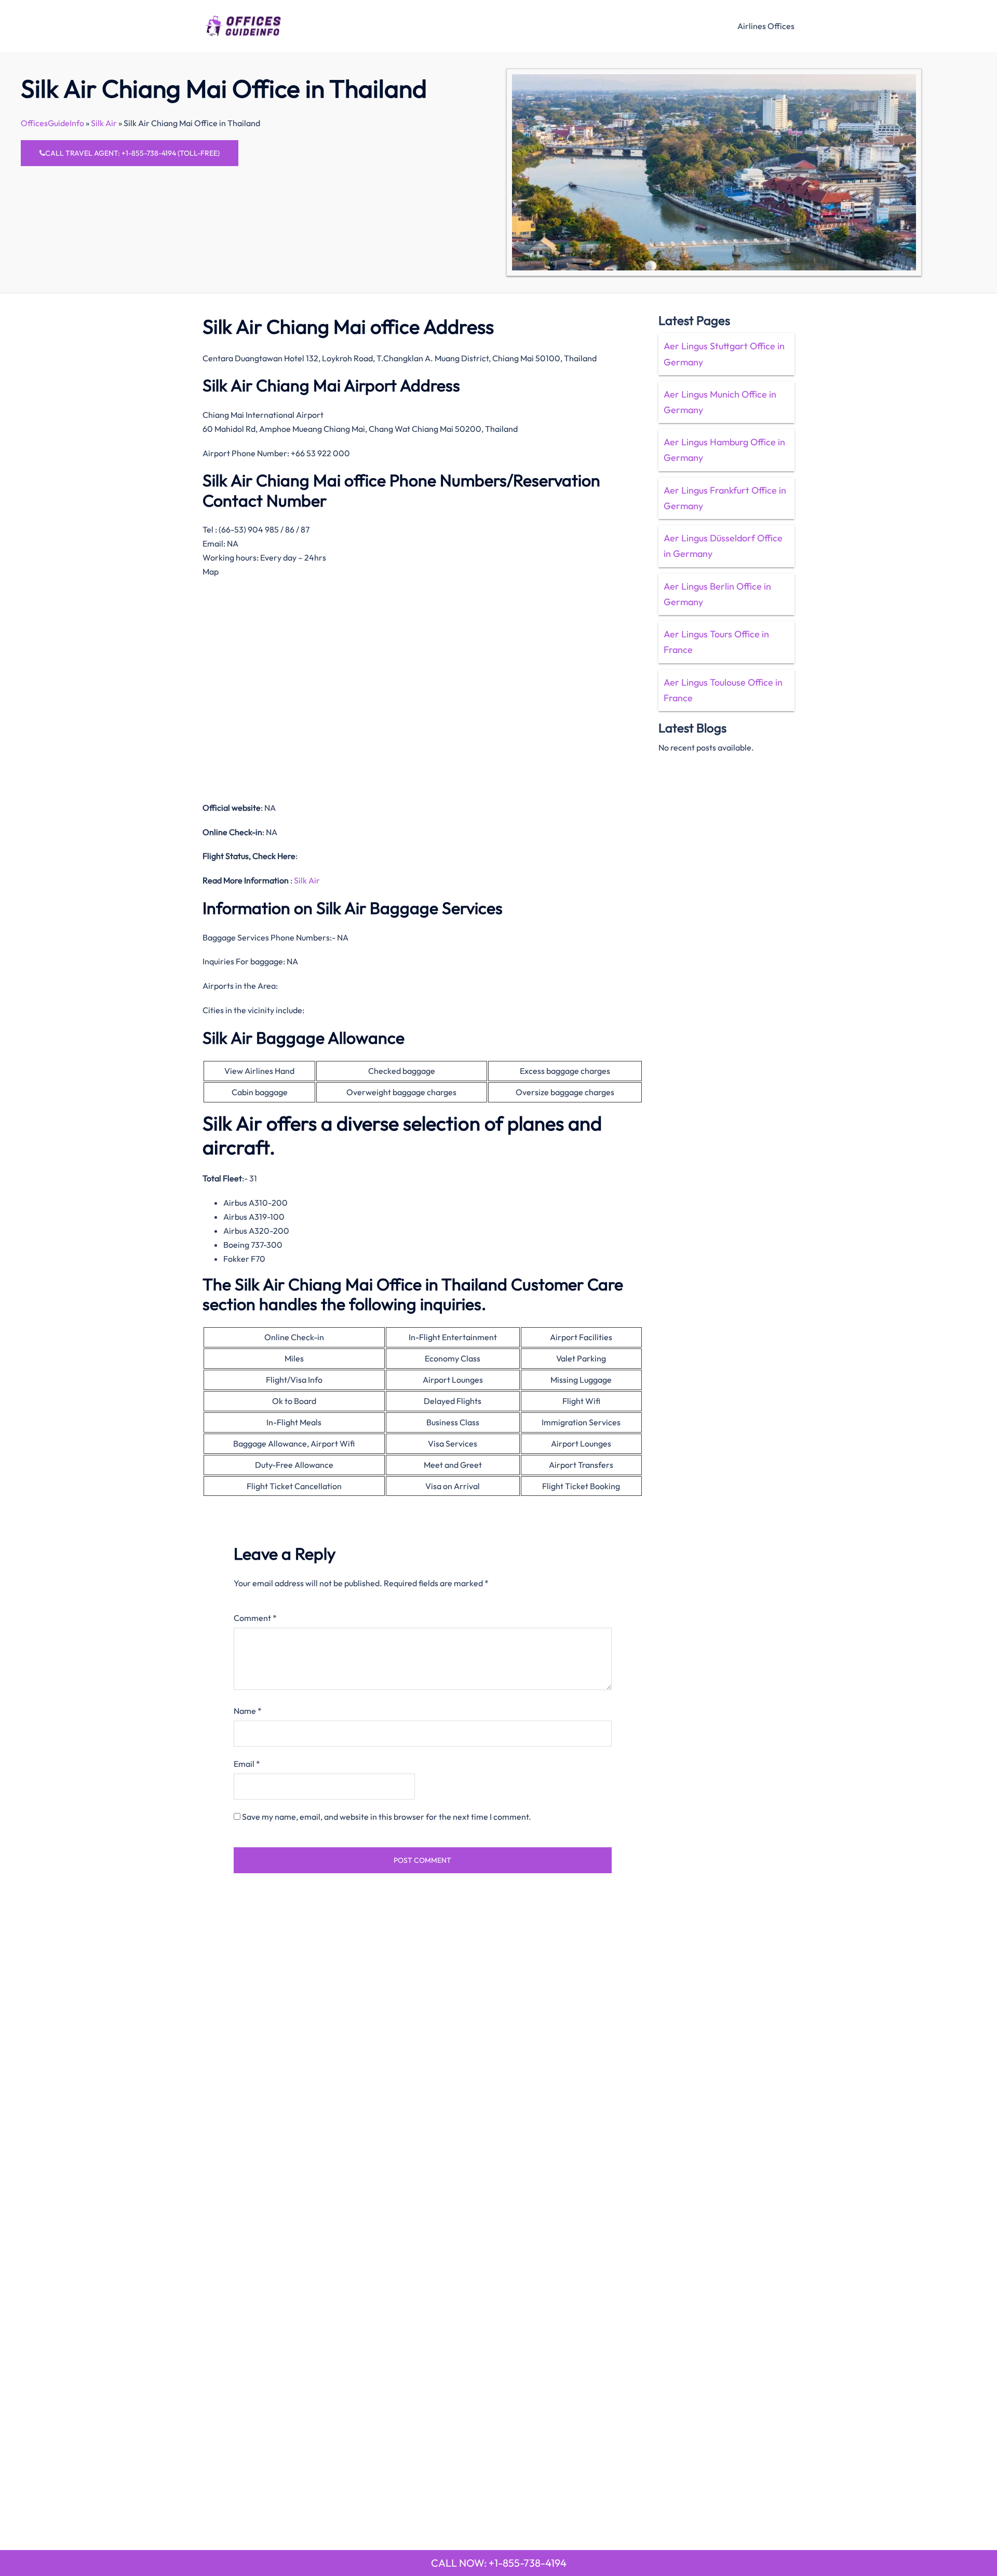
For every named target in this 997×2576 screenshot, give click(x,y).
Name (248, 1711)
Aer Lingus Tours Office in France (716, 642)
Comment (255, 1618)
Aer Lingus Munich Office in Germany (720, 402)
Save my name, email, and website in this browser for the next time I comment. (387, 1817)
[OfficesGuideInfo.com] (243, 24)
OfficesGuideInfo (52, 123)
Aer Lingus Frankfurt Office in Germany (725, 498)
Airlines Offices (766, 26)
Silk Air (104, 123)
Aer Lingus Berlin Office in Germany (717, 594)
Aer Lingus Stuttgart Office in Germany (724, 354)
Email (247, 1764)
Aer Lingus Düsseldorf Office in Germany (723, 546)
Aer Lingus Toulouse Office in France (723, 690)
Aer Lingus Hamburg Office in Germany (724, 450)
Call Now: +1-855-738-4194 (499, 2563)
